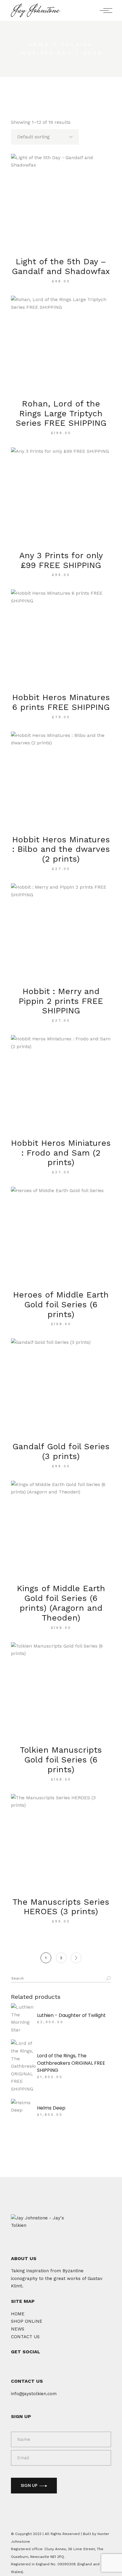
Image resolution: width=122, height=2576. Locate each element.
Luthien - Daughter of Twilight (71, 2015)
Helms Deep (51, 2108)
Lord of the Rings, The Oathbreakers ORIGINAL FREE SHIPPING (71, 2063)
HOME (18, 2314)
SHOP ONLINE (27, 2321)
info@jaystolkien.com (34, 2394)
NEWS (18, 2329)
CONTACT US (25, 2337)
